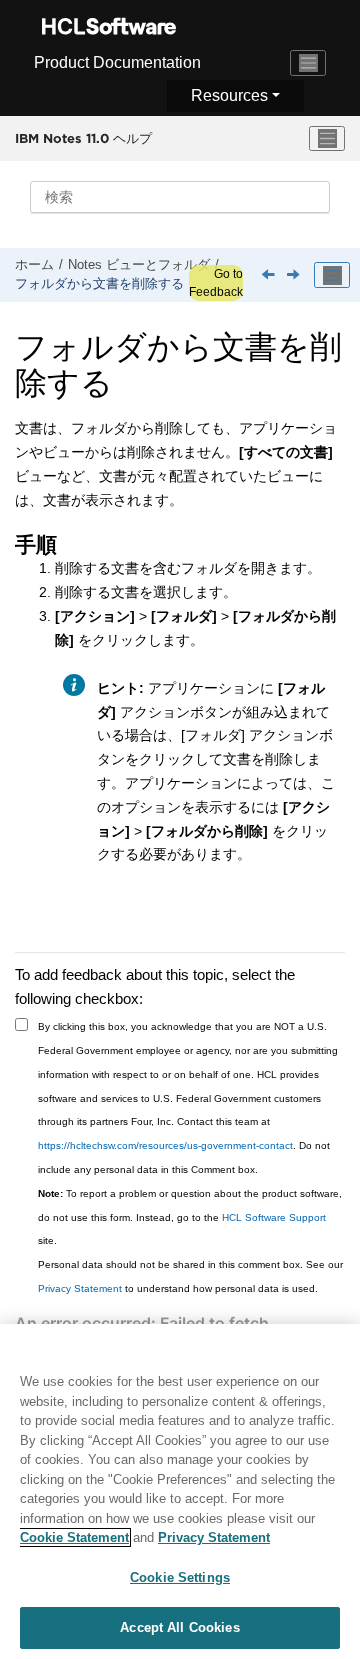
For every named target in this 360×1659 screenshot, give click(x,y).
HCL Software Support (274, 1217)
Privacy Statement (80, 1288)
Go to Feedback (216, 283)
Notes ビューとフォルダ (139, 265)
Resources (229, 95)
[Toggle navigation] (308, 63)
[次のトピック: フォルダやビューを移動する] (295, 276)
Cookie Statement (74, 1537)
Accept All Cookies (179, 1627)
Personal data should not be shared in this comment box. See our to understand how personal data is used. (190, 1276)
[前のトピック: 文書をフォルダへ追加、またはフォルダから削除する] (270, 276)
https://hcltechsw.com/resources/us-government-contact (165, 1145)
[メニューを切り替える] (327, 139)
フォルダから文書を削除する (99, 284)
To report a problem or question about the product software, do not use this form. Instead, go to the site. (190, 1217)
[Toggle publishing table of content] (332, 275)
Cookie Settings (180, 1577)
